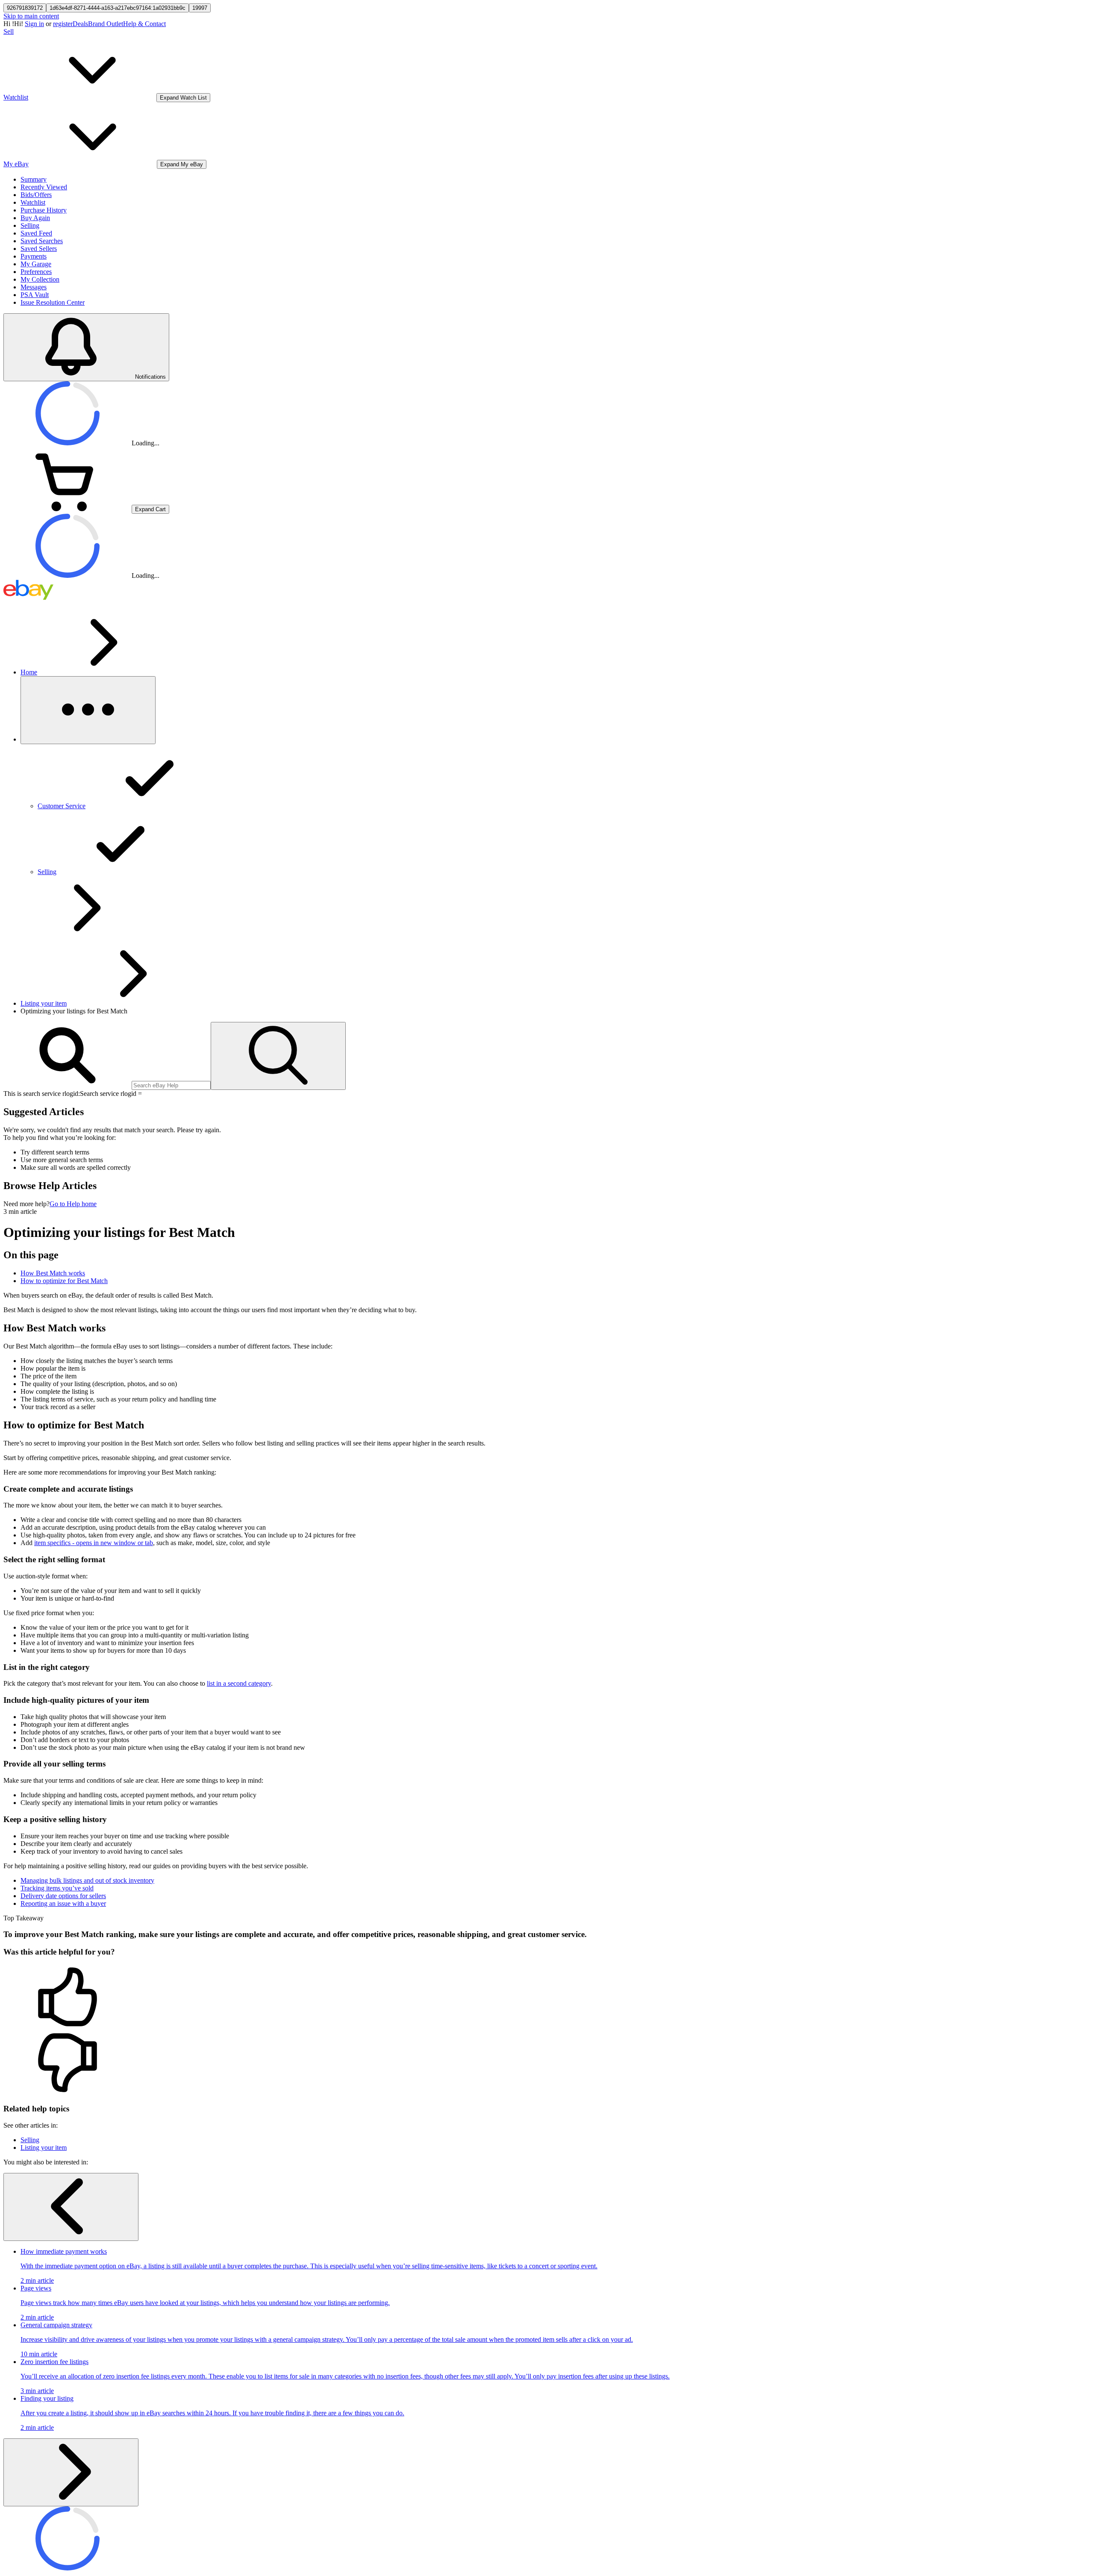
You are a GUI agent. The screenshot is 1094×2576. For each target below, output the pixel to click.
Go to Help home (73, 1204)
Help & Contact (144, 24)
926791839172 (25, 8)
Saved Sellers (39, 249)
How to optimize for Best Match (64, 1281)
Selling (30, 225)
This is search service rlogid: (42, 1094)
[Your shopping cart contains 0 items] (68, 509)
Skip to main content (31, 16)
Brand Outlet (106, 24)
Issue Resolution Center (53, 302)
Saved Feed (36, 233)
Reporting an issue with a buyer (63, 1903)
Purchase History (44, 210)
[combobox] (171, 1085)
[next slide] (71, 2472)
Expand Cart (150, 509)
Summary (34, 179)
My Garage (36, 264)
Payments (34, 256)
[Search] (278, 1056)
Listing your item (44, 1003)
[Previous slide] (71, 2207)
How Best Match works (53, 1273)
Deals (80, 24)
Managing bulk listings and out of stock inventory (87, 1880)
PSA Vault (35, 295)
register (63, 24)
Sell (9, 31)
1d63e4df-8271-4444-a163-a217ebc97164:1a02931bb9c (118, 8)
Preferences (36, 272)
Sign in (34, 24)
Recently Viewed (44, 187)
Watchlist (33, 202)
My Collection (40, 279)
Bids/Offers (36, 195)
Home (29, 672)
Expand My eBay (182, 164)
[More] (88, 710)
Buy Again (35, 218)
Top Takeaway (24, 1918)
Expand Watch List (183, 98)
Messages (34, 287)
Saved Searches (42, 241)
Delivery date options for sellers (63, 1896)
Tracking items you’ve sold (57, 1888)
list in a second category (239, 1683)
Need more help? (26, 1204)
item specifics (94, 1543)
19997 (200, 8)
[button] (547, 1998)
